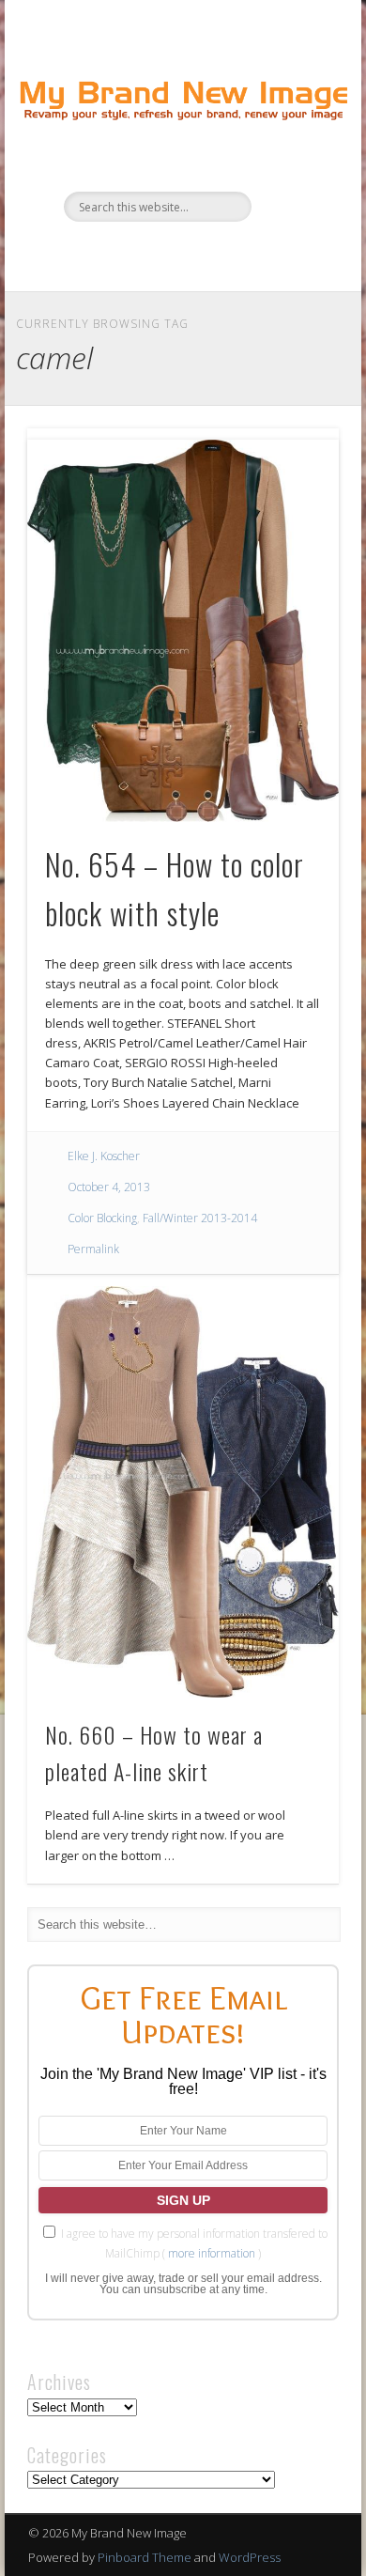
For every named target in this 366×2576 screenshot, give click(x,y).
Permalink (93, 1249)
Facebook (123, 254)
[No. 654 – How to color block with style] (183, 631)
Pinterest (200, 254)
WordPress (250, 2557)
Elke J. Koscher (104, 1156)
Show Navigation (293, 168)
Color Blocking (102, 1218)
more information (212, 2253)
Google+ (238, 254)
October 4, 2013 (109, 1187)
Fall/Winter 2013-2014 (200, 1218)
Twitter (161, 254)
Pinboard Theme (145, 2557)
